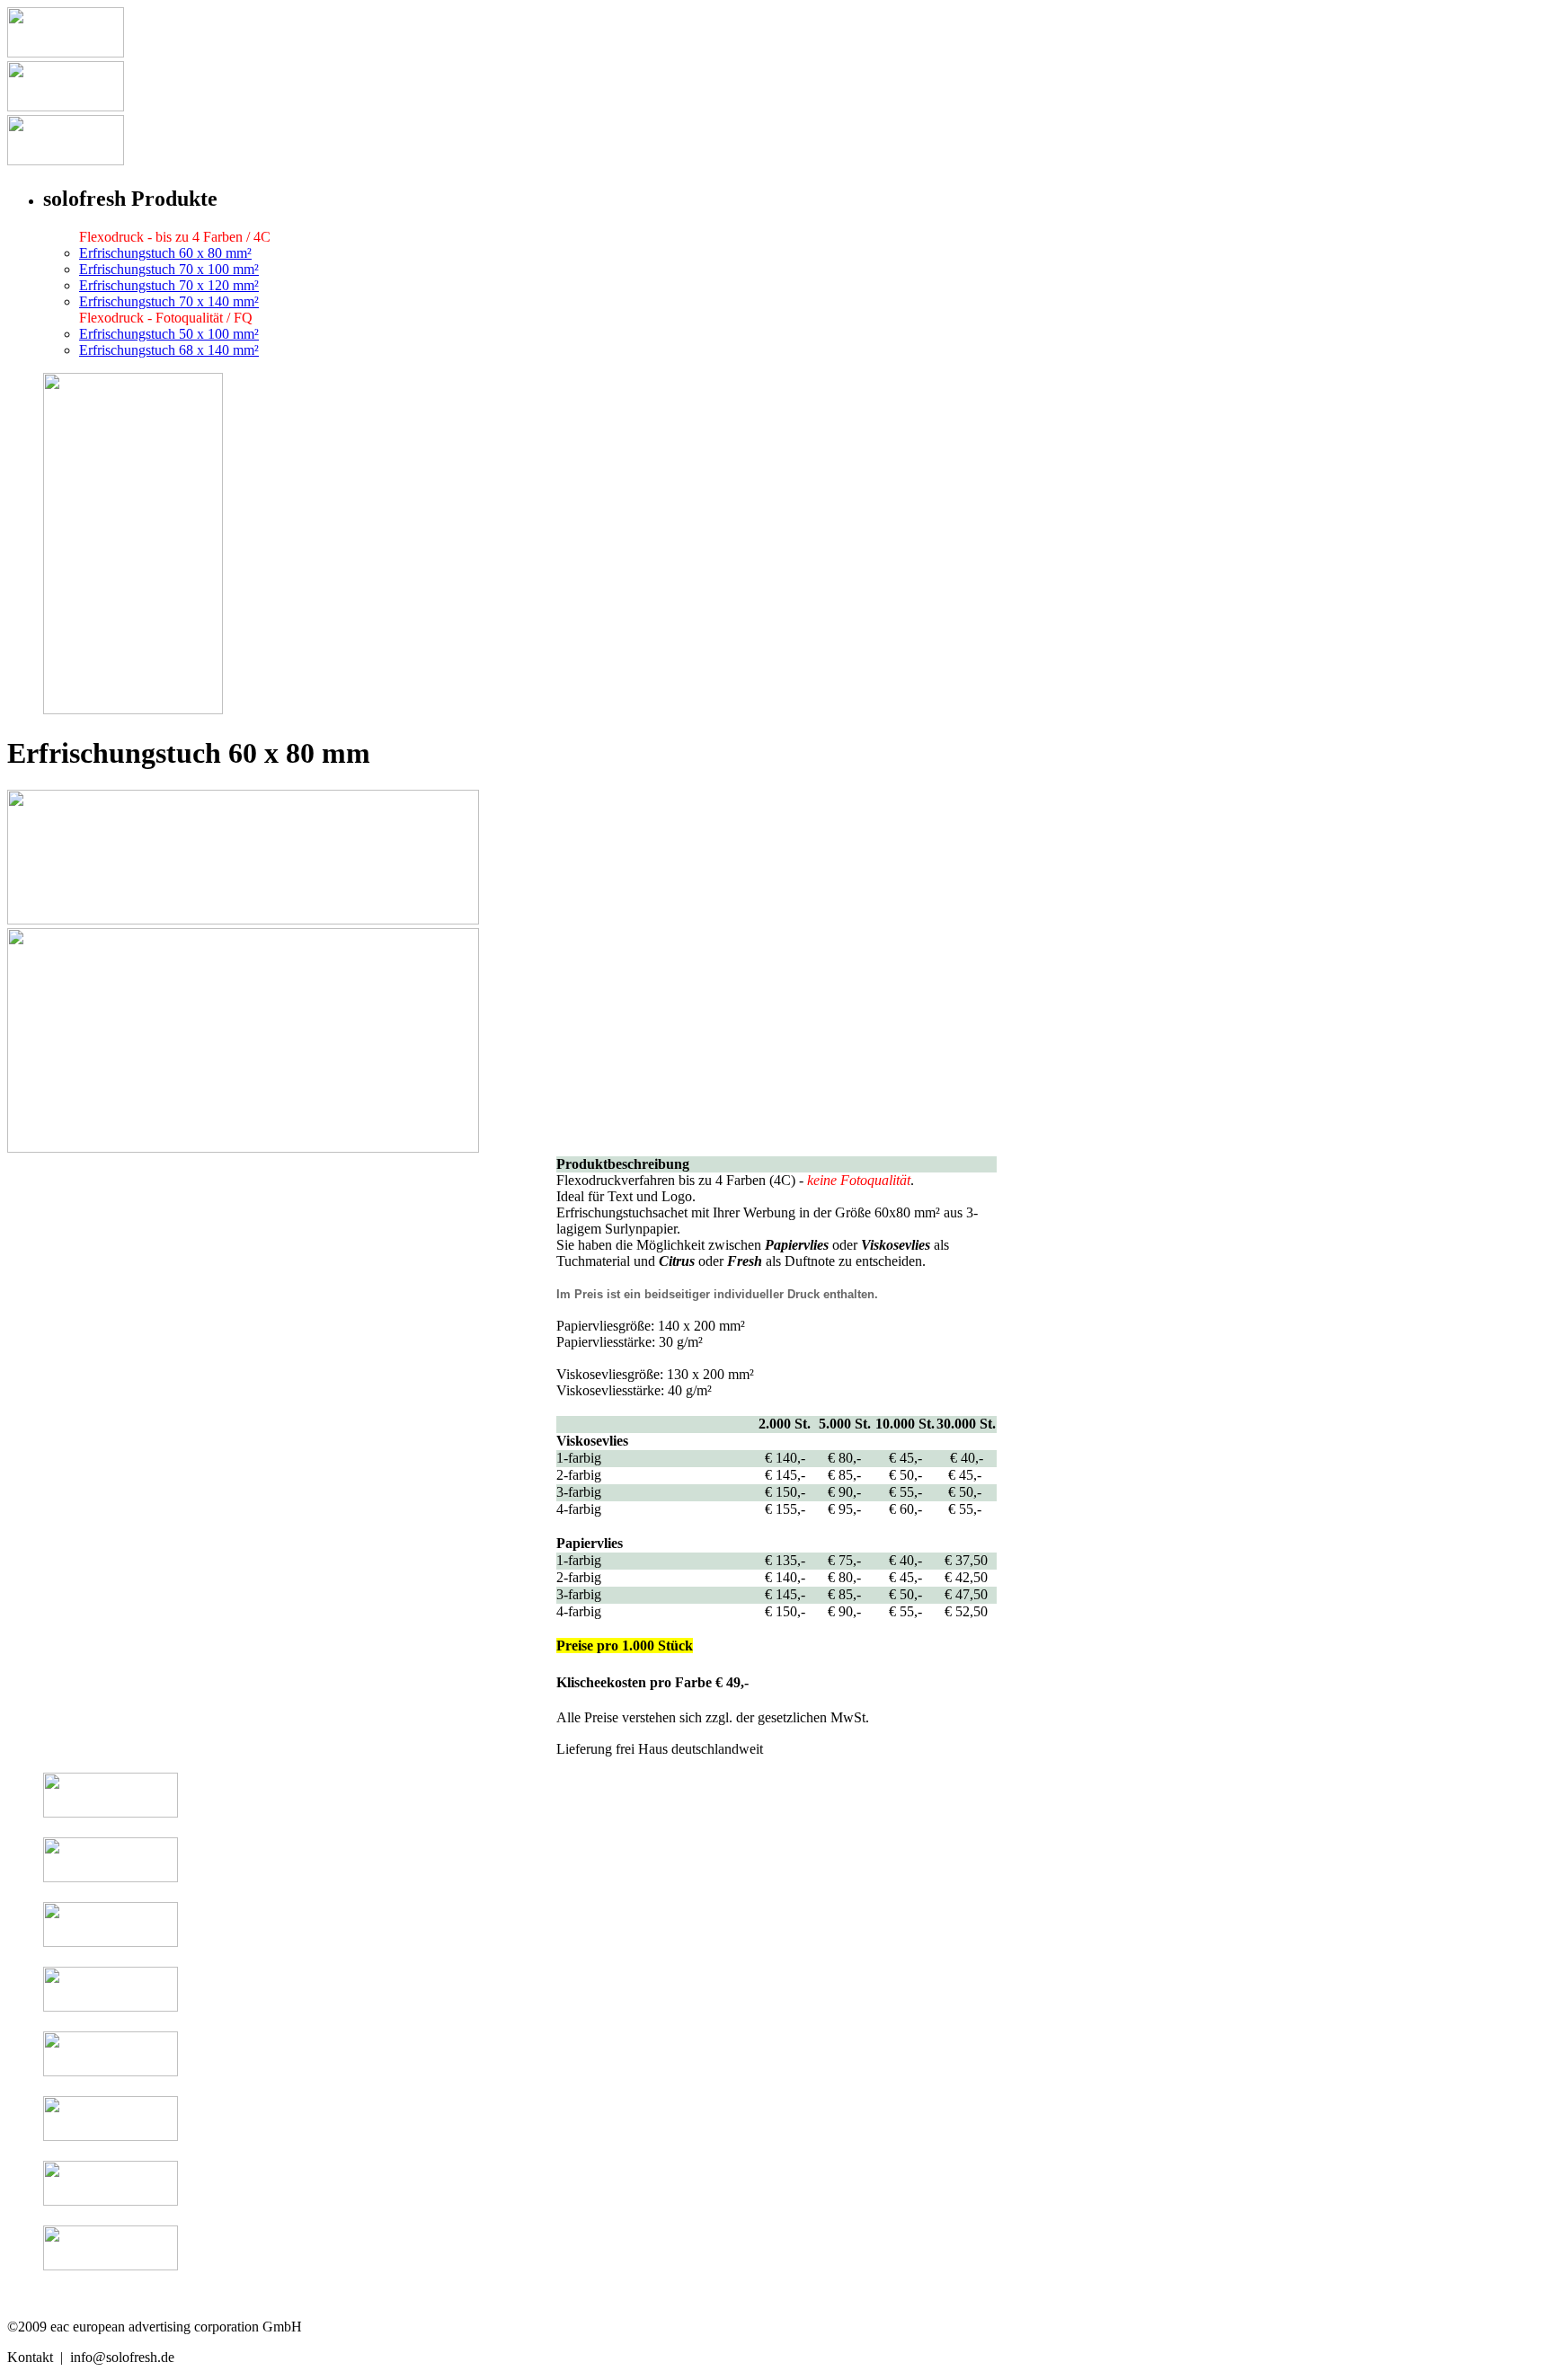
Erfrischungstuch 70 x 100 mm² (169, 269)
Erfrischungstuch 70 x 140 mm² (169, 301)
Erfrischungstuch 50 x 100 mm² (169, 334)
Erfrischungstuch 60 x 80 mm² (165, 253)
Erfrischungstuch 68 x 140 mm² (169, 350)
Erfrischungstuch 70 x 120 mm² (169, 285)
